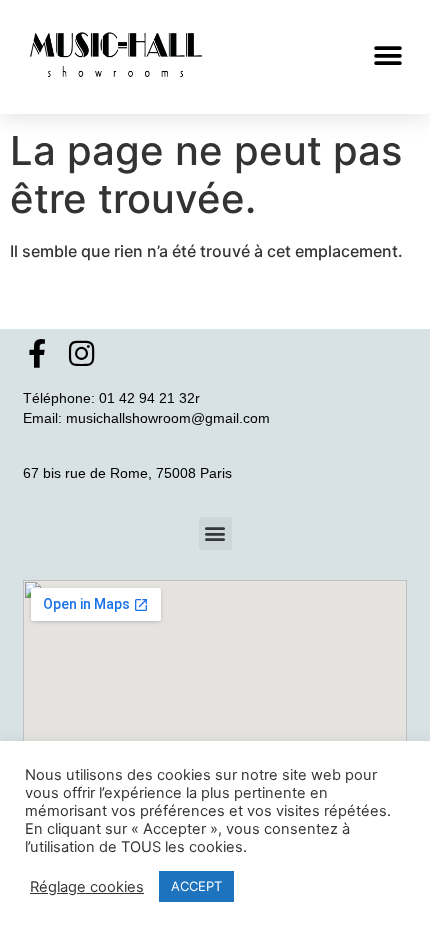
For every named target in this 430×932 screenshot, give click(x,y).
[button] (387, 56)
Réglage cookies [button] (87, 887)
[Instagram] (81, 353)
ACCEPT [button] (196, 886)
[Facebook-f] (37, 353)
